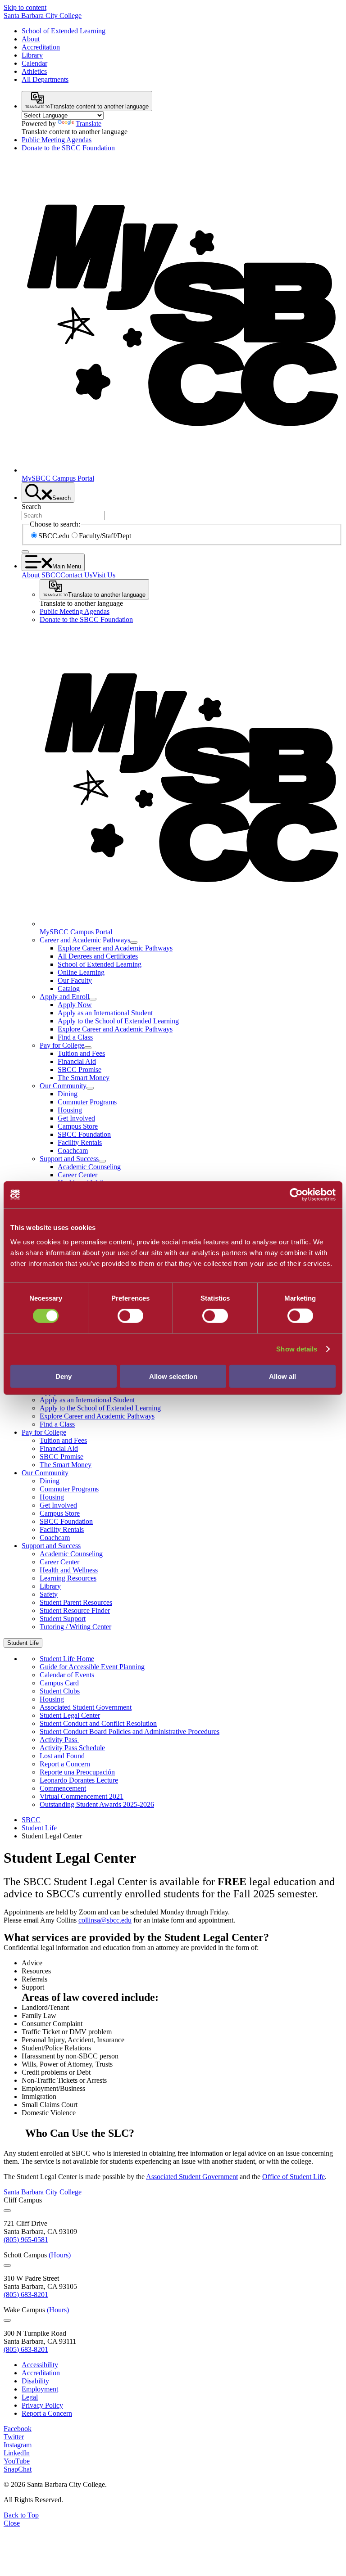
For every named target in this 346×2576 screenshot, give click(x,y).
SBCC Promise (80, 1070)
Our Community (63, 1086)
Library (32, 55)
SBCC (31, 1820)
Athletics (34, 71)
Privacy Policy (42, 2405)
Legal (30, 2397)
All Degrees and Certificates (98, 956)
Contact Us (76, 575)
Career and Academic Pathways (85, 940)
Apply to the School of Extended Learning (118, 1021)
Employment (40, 2389)
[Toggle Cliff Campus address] (7, 2211)
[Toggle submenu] (134, 942)
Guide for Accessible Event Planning (92, 1667)
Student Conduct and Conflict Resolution (98, 1723)
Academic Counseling (89, 1167)
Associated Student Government (86, 1707)
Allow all (282, 1376)
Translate (89, 124)
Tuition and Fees (81, 1053)
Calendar (34, 63)
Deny (64, 1376)
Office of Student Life (294, 2177)
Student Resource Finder (75, 1610)
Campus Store (78, 1126)
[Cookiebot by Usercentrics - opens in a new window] (296, 1195)
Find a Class (75, 1037)
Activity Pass (59, 1740)
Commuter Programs (87, 1102)
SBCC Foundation (84, 1134)
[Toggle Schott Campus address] (7, 2265)
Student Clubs (60, 1691)
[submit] (25, 552)
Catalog (69, 989)
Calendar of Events (67, 1675)
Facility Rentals (80, 1142)
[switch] (130, 1316)
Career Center (77, 1175)
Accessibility (40, 2365)
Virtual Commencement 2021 (82, 1796)
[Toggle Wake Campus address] (7, 2320)
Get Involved (76, 1118)
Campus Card (59, 1683)
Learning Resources (68, 1578)
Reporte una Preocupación (77, 1772)
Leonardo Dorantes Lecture (79, 1780)
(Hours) (60, 2255)
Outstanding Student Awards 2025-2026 (97, 1804)
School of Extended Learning (64, 31)
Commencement (63, 1788)
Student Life (39, 1828)
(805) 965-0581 (26, 2240)
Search (31, 507)
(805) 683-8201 (26, 2295)
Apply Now (75, 1005)
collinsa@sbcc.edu (105, 1920)
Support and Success (69, 1159)
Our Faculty (75, 980)
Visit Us (104, 575)
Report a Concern (65, 1764)
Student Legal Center (70, 1715)
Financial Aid (77, 1061)
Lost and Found (62, 1756)
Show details (297, 1349)
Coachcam (73, 1151)
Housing (70, 1110)
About (31, 39)
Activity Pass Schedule (72, 1748)
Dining (68, 1094)
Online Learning (81, 972)
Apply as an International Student (105, 1013)
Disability (35, 2381)
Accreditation (41, 47)
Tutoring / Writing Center (75, 1627)
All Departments (45, 79)
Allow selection (173, 1376)
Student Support (63, 1619)
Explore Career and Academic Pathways (115, 948)
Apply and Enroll (64, 997)
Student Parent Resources (76, 1602)
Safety (49, 1594)
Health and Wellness (69, 1570)
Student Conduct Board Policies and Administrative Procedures (130, 1732)
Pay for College (62, 1045)
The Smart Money (84, 1078)
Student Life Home (67, 1659)
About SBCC (41, 575)
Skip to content (25, 7)
